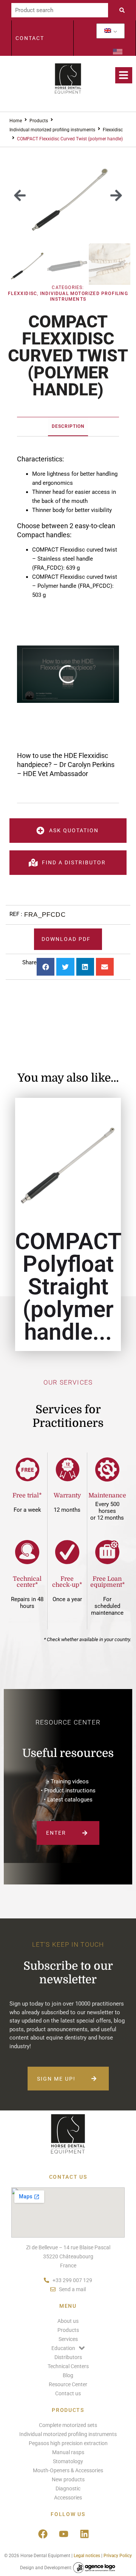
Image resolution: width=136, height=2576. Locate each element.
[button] (20, 195)
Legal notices (87, 2556)
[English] (108, 31)
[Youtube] (63, 2534)
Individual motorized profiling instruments (52, 130)
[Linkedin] (84, 2534)
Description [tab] (68, 426)
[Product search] (60, 10)
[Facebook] (43, 2534)
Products (39, 121)
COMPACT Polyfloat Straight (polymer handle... (68, 1287)
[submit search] (124, 10)
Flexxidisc (113, 130)
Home (16, 121)
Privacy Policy (118, 2556)
